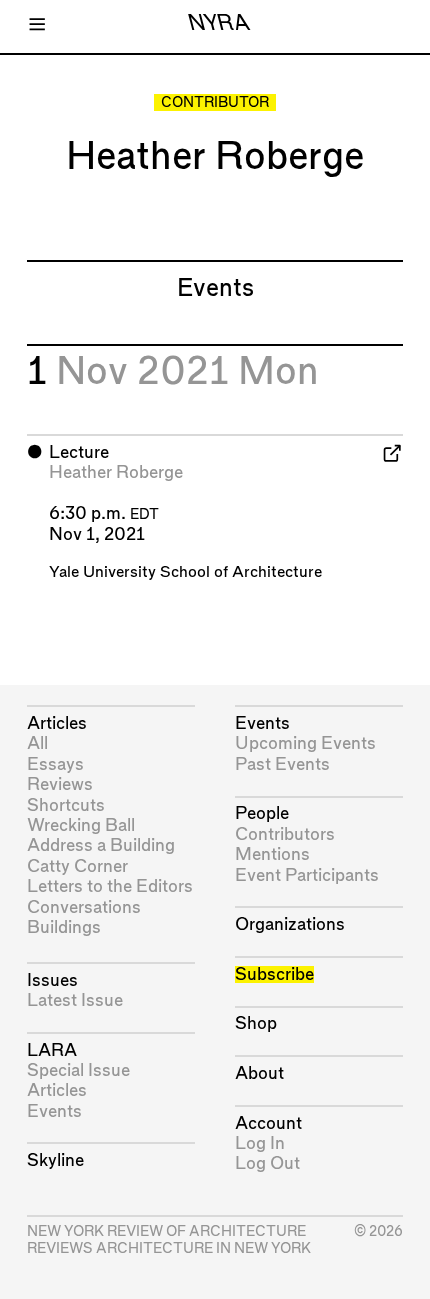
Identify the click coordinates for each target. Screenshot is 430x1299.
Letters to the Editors (110, 886)
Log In (260, 1143)
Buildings (64, 927)
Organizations (290, 924)
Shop (256, 1023)
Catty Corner (77, 866)
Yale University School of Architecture (185, 572)
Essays (55, 764)
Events (54, 1111)
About (259, 1073)
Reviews (60, 784)
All (37, 743)
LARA (52, 1050)
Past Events (282, 764)
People (262, 813)
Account (268, 1123)
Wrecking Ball (81, 825)
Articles (57, 723)
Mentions (272, 854)
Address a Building (101, 845)
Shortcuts (66, 805)
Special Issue (78, 1070)
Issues (52, 980)
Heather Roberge (116, 472)
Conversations (84, 907)
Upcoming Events (305, 743)
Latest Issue (75, 1000)
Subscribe (274, 974)
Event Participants (307, 875)
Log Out (267, 1163)
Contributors (285, 834)
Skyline (55, 1160)
